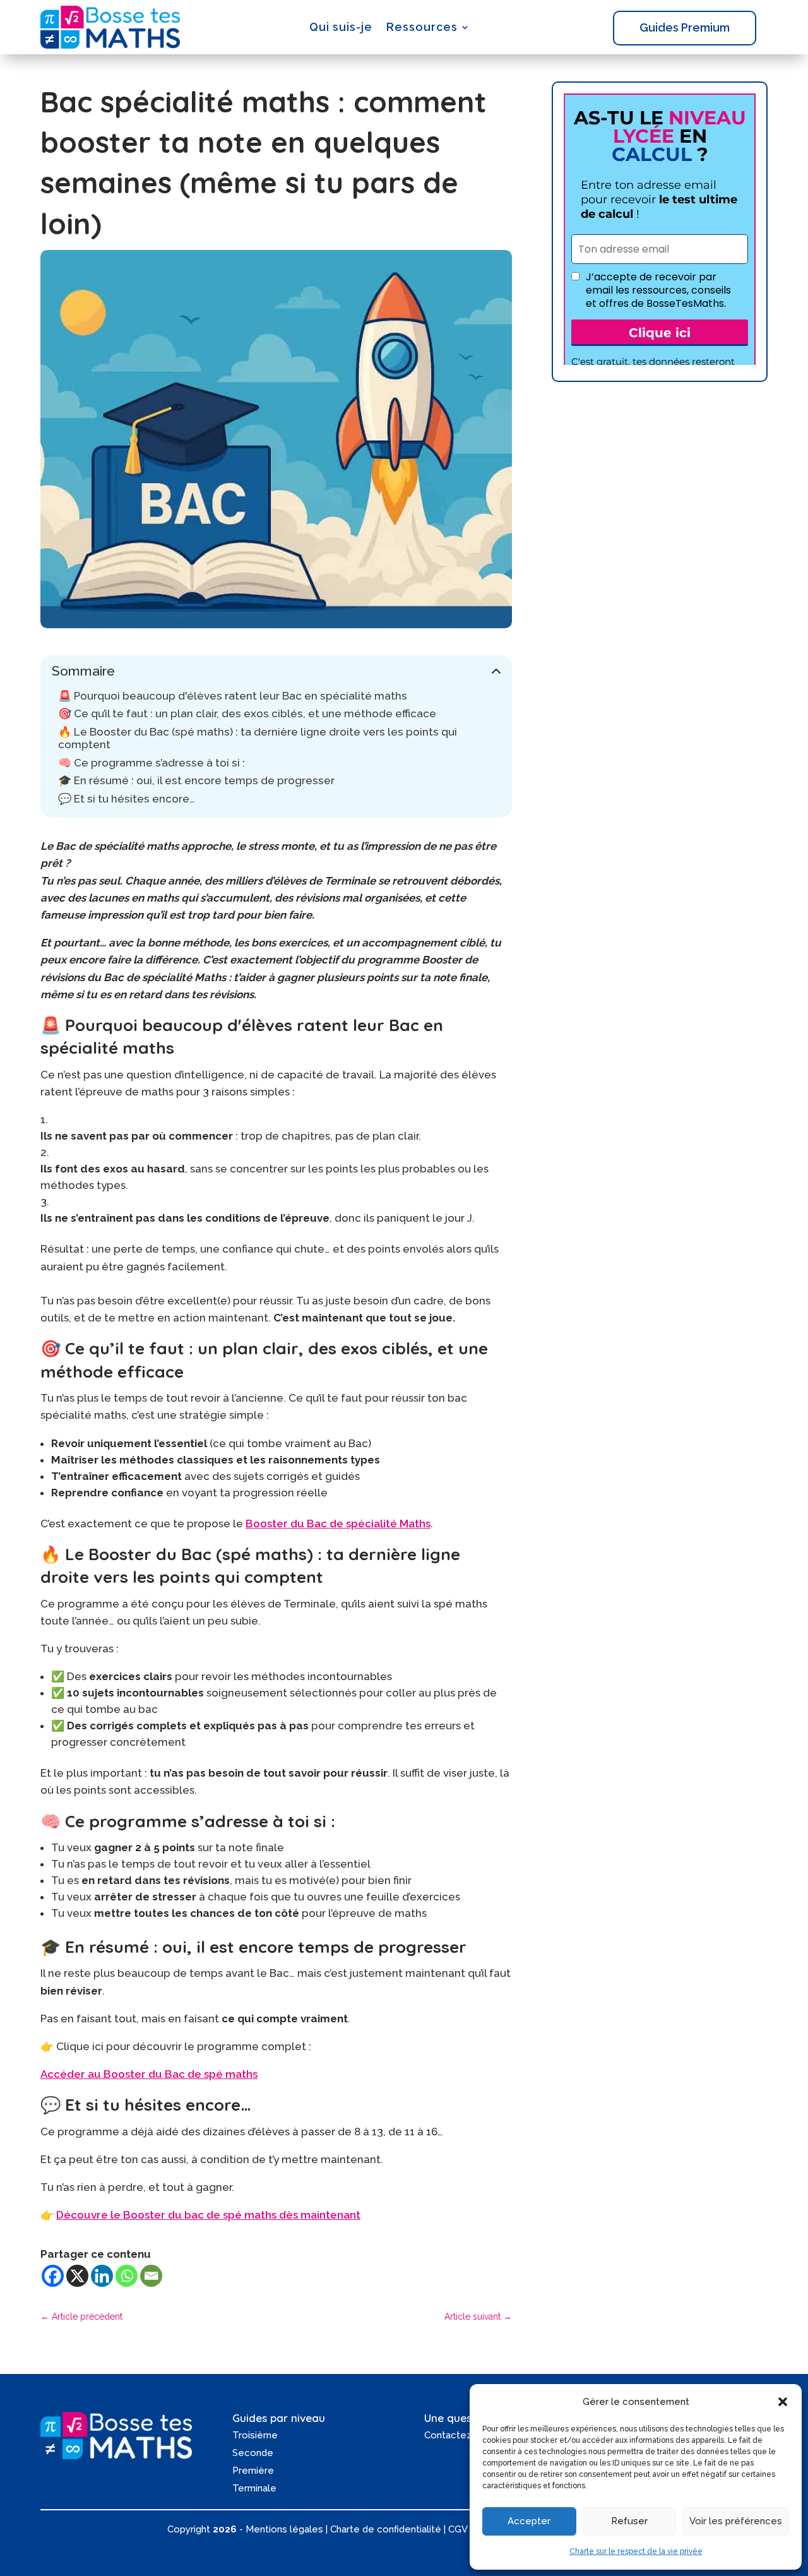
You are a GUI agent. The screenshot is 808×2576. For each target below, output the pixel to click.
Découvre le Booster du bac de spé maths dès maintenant (208, 2215)
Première (253, 2471)
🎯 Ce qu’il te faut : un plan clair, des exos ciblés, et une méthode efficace (247, 713)
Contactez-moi (458, 2435)
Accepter (529, 2521)
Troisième (255, 2435)
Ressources (422, 27)
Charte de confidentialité (386, 2529)
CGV (458, 2529)
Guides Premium (685, 27)
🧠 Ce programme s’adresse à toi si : (151, 763)
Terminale (254, 2488)
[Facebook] (53, 2276)
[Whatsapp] (127, 2276)
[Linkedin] (102, 2276)
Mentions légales (284, 2529)
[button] (783, 2402)
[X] (77, 2276)
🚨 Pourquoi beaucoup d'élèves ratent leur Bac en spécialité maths (233, 696)
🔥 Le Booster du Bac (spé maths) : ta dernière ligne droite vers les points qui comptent (258, 738)
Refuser (629, 2521)
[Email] (151, 2276)
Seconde (253, 2453)
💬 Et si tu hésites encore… (127, 799)
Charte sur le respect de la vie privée (636, 2551)
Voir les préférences (736, 2521)
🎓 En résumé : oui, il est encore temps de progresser (196, 780)
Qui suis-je (341, 27)
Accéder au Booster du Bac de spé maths (149, 2074)
